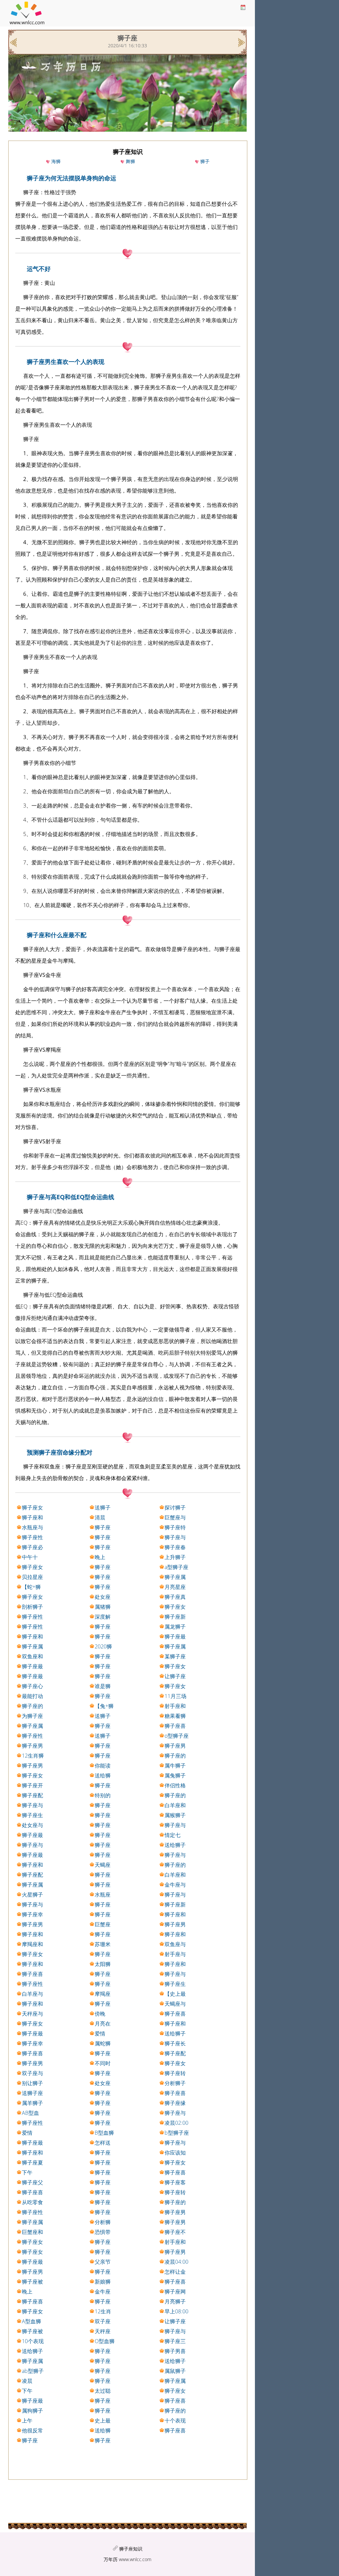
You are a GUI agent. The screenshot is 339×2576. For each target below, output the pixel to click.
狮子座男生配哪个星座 (103, 2203)
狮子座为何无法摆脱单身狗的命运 (72, 178)
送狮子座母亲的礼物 (32, 2093)
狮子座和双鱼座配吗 (103, 1548)
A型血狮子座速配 (32, 2322)
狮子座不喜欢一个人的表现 (103, 1905)
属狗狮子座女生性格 (32, 2411)
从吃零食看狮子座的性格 (32, 2203)
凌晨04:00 (176, 2262)
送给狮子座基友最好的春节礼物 (103, 1776)
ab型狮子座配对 (33, 2371)
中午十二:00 (30, 1557)
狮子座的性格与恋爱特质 (175, 1865)
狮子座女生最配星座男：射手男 (32, 2252)
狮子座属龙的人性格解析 (103, 1855)
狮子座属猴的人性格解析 (103, 2381)
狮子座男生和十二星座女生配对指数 (175, 1746)
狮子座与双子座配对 (175, 1974)
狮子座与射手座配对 (103, 1875)
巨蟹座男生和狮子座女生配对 (103, 1925)
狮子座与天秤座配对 (32, 1845)
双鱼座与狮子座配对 (175, 1944)
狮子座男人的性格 (32, 1925)
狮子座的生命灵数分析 (175, 1756)
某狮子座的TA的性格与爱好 (175, 1657)
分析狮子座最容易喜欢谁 (175, 2083)
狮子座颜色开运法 (103, 1538)
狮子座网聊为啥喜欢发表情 (175, 2292)
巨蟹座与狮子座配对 (175, 1518)
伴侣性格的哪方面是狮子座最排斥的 (175, 1786)
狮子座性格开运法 (32, 1627)
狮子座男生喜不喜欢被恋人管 (103, 1885)
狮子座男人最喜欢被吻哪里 (32, 2064)
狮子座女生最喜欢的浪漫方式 (32, 1954)
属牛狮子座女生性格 (175, 1766)
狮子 (205, 161)
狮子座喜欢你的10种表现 (33, 2302)
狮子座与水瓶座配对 (175, 1895)
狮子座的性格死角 (103, 2123)
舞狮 (130, 161)
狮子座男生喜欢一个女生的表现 (175, 2212)
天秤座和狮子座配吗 (103, 2332)
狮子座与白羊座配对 (175, 2332)
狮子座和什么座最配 (175, 1964)
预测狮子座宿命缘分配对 (60, 1452)
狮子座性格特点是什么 (103, 1726)
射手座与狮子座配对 (175, 1954)
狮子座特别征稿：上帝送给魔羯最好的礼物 (175, 1528)
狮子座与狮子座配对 (32, 1806)
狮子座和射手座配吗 (175, 1915)
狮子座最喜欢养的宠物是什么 (32, 2262)
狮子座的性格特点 (103, 2183)
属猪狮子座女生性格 (103, 1607)
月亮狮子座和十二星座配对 (175, 2302)
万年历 (111, 2559)
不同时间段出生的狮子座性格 (103, 2064)
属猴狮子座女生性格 (175, 1815)
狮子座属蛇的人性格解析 (103, 2242)
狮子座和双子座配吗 (32, 2153)
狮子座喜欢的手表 (32, 2054)
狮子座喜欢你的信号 (175, 2431)
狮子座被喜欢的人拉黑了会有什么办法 (32, 2282)
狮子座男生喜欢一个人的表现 (66, 362)
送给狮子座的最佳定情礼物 (175, 2034)
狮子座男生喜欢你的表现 (103, 2401)
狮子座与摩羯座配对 (175, 1538)
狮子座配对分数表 (175, 2054)
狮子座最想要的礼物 (32, 1835)
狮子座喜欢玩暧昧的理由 (103, 2054)
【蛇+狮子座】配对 (32, 1587)
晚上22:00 (101, 1557)
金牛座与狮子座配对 (175, 1885)
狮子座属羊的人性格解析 (32, 2361)
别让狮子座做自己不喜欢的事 (32, 2083)
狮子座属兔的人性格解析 (32, 1726)
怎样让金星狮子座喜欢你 (175, 2272)
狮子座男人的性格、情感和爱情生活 (175, 2252)
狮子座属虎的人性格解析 (32, 1885)
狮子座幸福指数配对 (32, 2044)
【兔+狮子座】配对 (104, 1706)
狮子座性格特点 (32, 1617)
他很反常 (32, 2430)
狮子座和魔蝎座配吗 (32, 1935)
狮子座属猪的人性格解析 (175, 1577)
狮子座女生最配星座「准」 (175, 2391)
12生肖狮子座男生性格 (33, 1756)
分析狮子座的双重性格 (103, 2222)
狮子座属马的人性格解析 (103, 1577)
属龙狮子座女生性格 (175, 1627)
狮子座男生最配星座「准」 (103, 1587)
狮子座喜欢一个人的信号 (175, 2401)
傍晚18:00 (101, 2014)
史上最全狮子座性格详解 (103, 2421)
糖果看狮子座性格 (175, 1716)
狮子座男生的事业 (103, 1637)
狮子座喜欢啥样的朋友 (175, 2014)
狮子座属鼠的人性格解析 (175, 2381)
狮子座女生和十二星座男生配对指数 (32, 2024)
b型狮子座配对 (177, 2133)
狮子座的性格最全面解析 (175, 2411)
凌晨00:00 (28, 2381)
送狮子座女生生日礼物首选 (103, 1508)
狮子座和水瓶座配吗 (103, 1815)
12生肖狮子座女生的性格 (103, 2312)
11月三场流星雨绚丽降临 (175, 1696)
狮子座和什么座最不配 (57, 935)
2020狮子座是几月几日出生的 (103, 1647)
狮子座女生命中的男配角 (175, 2064)
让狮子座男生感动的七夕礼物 (175, 1677)
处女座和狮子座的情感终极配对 (103, 1597)
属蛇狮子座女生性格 (103, 2044)
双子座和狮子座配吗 (103, 2322)
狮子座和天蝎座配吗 (103, 1915)
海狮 (56, 161)
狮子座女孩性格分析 (32, 1776)
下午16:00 (28, 2173)
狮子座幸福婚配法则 (32, 1915)
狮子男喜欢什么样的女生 (175, 2351)
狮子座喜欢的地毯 (175, 2173)
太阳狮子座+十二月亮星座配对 (104, 1964)
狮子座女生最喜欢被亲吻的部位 (32, 1597)
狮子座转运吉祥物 (175, 2074)
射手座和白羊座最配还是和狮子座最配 (175, 2242)
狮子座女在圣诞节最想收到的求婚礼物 (32, 1508)
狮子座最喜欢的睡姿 (103, 2351)
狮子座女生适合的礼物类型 (103, 1845)
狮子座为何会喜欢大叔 (103, 1756)
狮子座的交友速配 (103, 2163)
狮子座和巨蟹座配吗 (103, 1935)
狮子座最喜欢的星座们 (32, 2034)
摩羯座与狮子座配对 (103, 1994)
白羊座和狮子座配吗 (175, 1875)
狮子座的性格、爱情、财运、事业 (103, 1954)
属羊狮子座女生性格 (32, 2103)
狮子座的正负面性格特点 (175, 1796)
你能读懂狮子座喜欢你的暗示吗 (103, 1766)
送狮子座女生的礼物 (103, 1716)
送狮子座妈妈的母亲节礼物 (103, 1736)
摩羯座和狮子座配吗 (32, 1944)
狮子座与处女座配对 (175, 1855)
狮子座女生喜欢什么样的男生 (175, 1686)
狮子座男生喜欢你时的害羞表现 (175, 2222)
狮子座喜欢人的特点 (32, 1974)
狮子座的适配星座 (32, 1706)
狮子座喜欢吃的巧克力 (103, 1786)
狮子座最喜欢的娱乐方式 (32, 2401)
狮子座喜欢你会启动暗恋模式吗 (175, 2282)
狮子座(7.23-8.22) (103, 2441)
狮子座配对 (32, 1875)
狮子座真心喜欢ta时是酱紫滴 (175, 1597)
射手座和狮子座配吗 (175, 1706)
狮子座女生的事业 (103, 2212)
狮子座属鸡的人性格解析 (175, 1647)
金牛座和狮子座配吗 (103, 2292)
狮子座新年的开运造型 (175, 1617)
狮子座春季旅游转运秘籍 (175, 1548)
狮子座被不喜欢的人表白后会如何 (32, 2332)
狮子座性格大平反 (32, 1984)
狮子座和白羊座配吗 (32, 2004)
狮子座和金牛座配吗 (32, 1865)
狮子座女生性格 (103, 1567)
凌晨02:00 (176, 2123)
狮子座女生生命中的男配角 (103, 2411)
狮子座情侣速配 (103, 1657)
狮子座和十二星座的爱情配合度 (175, 2024)
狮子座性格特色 (32, 1736)
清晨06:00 (101, 1518)
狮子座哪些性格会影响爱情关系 (103, 2371)
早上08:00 (176, 2311)
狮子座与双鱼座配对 (103, 2093)
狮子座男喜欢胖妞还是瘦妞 (103, 2173)
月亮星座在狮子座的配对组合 (175, 1587)
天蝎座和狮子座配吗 (103, 1865)
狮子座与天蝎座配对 (175, 1825)
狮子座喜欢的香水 (103, 2252)
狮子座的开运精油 (103, 1696)
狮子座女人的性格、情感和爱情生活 (32, 1567)
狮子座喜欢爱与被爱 (103, 1677)
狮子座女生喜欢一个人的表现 (103, 2004)
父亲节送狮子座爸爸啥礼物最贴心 (103, 2262)
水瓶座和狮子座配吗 (103, 1895)
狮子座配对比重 (103, 1667)
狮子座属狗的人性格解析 (32, 1647)
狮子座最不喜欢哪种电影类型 (32, 2143)
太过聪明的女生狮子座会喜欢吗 (103, 2391)
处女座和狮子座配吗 (103, 2083)
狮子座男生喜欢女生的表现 (32, 1746)
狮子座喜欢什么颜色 (175, 2093)
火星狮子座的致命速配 (32, 1895)
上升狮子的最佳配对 (175, 1557)
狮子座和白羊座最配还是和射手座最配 (32, 1637)
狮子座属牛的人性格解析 (32, 2222)
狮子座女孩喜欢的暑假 (175, 2163)
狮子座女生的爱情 (175, 1607)
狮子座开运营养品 (32, 1786)
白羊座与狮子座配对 (32, 1994)
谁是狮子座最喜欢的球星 (103, 1686)
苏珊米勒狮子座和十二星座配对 (103, 1944)
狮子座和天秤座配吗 (32, 1518)
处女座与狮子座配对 (32, 1825)
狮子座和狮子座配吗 (175, 1935)
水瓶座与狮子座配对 (32, 1528)
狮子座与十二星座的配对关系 (175, 2113)
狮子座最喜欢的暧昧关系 (32, 1855)
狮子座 (30, 2440)
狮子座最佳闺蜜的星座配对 (103, 2153)
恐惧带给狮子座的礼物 (103, 2232)
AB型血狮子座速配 (32, 2113)
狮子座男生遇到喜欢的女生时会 (32, 2272)
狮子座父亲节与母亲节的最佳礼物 (32, 2183)
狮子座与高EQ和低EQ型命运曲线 (71, 1197)
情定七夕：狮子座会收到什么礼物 (175, 1835)
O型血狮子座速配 (105, 2341)
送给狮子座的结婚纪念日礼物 (175, 1845)
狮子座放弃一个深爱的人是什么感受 (103, 2113)
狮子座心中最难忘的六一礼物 (32, 1686)
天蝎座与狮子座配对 (175, 2004)
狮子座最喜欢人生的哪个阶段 (32, 1677)
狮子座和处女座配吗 (32, 1964)
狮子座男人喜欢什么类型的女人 (103, 1825)
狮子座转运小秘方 (175, 2193)
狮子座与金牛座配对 (32, 1905)
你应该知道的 (175, 2153)
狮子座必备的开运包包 (32, 1548)
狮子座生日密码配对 (32, 1815)
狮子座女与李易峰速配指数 (32, 2312)
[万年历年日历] (29, 13)
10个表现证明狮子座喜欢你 (33, 2341)
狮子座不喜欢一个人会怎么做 (103, 2193)
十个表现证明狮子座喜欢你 (175, 2421)
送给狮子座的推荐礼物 (175, 2361)
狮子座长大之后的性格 (175, 2044)
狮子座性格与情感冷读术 (103, 2272)
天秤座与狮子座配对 (32, 2014)
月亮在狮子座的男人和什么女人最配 (103, 2024)
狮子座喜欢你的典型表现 (32, 2193)
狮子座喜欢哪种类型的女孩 (103, 1806)
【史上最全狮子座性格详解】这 (175, 1994)
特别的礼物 (103, 1796)
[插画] (14, 42)
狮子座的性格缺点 (175, 2203)
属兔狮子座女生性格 (175, 1776)
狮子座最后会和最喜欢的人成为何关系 (175, 1637)
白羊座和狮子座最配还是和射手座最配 (175, 1806)
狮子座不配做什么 (175, 2232)
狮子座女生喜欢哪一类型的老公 (175, 1667)
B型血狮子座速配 (104, 2133)
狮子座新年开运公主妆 (175, 1905)
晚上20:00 (28, 2292)
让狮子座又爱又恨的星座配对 (175, 2322)
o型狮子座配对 (177, 1736)
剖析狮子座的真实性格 (32, 1607)
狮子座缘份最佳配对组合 (175, 2103)
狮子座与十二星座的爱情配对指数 (175, 2143)
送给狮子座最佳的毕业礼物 (103, 2431)
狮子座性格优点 (32, 2212)
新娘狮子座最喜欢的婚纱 (103, 2282)
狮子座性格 (32, 1538)
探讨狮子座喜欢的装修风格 (175, 1508)
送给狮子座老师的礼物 (32, 2351)
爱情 (100, 2033)
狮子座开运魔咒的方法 (103, 1835)
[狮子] (241, 42)
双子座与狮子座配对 (32, 2074)
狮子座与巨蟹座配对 (103, 1528)
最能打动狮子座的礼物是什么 (32, 1696)
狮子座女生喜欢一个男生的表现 (32, 2242)
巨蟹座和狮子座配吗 (32, 2232)
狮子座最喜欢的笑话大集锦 (32, 1667)
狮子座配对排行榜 (32, 1796)
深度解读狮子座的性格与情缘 (103, 1617)
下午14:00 (28, 2391)
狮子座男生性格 (175, 1925)
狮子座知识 (131, 2549)
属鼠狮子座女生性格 (175, 2371)
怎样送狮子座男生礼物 (103, 2143)
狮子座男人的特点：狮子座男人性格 (103, 2361)
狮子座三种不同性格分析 (175, 2341)
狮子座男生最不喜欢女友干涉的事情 (103, 1974)
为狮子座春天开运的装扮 (32, 1716)
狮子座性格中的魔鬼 (103, 2074)
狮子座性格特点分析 (103, 1746)
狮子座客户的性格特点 (175, 2183)
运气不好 (39, 269)
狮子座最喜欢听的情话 (103, 1627)
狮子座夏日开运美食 (32, 2163)
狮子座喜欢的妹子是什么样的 (103, 2103)
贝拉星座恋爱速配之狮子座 (32, 1577)
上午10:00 (28, 2421)
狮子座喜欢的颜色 (175, 1726)
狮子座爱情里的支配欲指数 (103, 2302)
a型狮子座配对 (176, 1567)
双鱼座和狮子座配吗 (32, 1657)
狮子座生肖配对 (175, 1984)
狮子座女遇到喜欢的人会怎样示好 (103, 1984)
